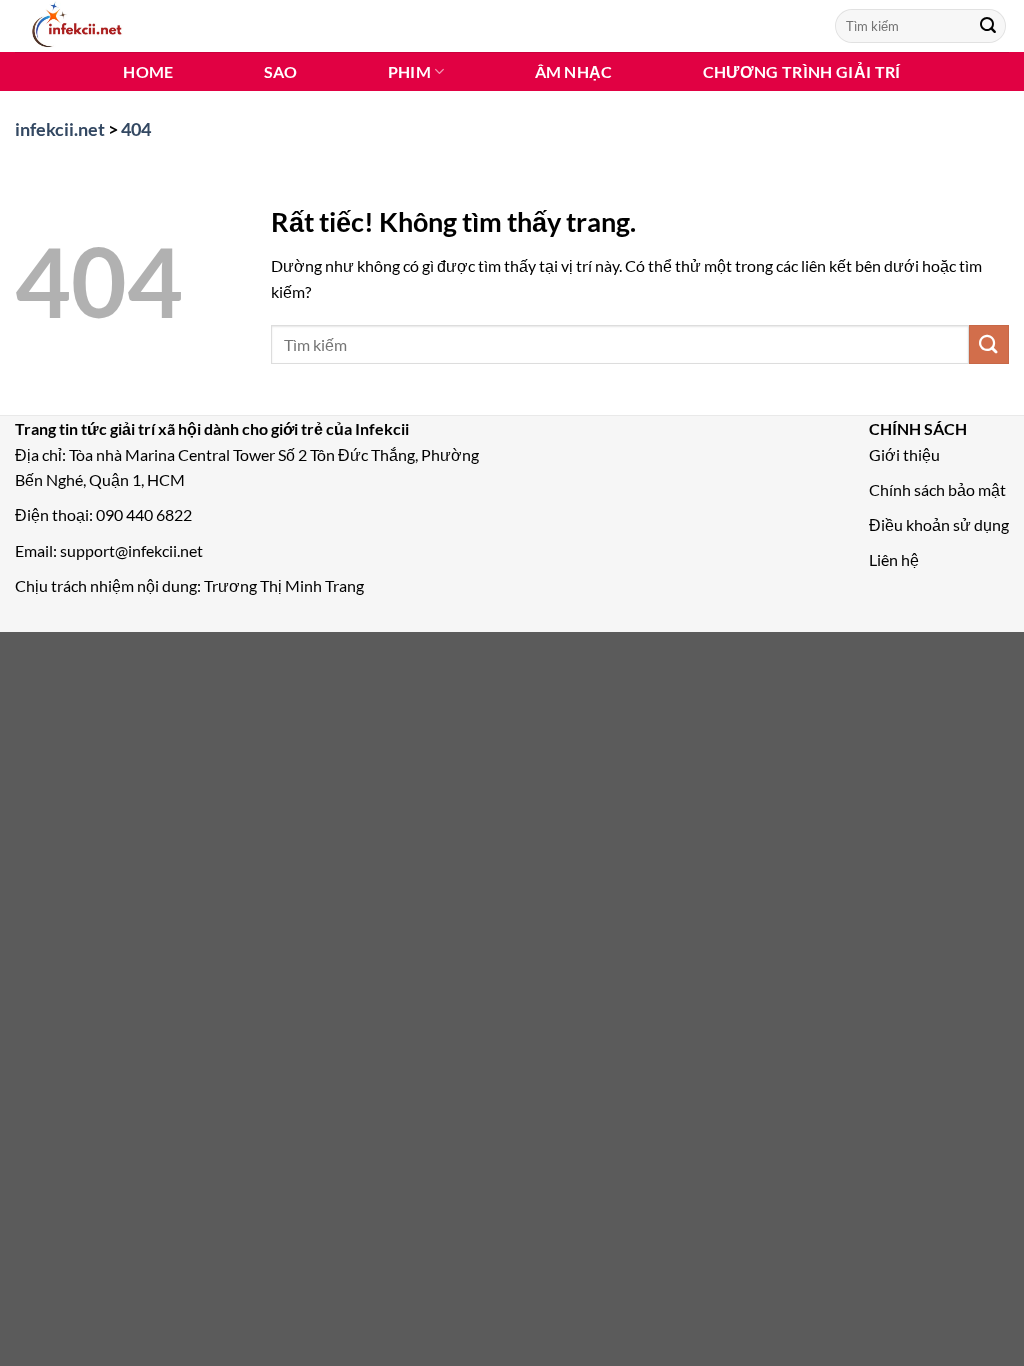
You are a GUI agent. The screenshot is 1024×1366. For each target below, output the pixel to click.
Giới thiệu (904, 454)
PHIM (409, 71)
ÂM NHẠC (574, 71)
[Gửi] (988, 26)
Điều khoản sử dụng (939, 524)
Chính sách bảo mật (937, 489)
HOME (148, 71)
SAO (281, 71)
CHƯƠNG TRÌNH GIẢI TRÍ (802, 71)
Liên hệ (894, 559)
